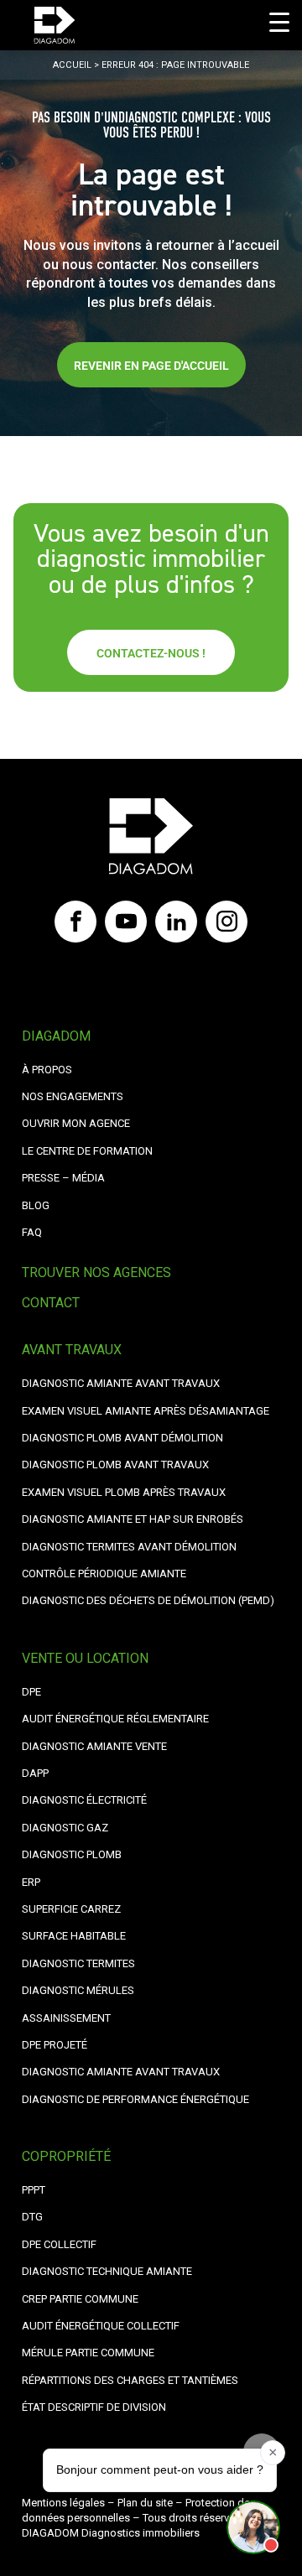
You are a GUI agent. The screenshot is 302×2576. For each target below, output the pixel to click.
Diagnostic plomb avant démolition (122, 1438)
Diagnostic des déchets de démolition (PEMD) (148, 1600)
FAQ (32, 1232)
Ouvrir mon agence (76, 1123)
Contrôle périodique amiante (104, 1574)
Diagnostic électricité (84, 1800)
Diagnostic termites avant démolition (129, 1547)
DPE (31, 1692)
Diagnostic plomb (72, 1854)
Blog (36, 1205)
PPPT (34, 2190)
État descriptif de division (94, 2407)
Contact (51, 1303)
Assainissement (66, 2018)
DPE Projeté (55, 2045)
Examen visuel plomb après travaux (124, 1492)
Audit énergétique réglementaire (115, 1719)
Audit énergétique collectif (101, 2326)
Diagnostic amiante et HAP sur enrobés (133, 1519)
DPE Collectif (59, 2244)
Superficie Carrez (71, 1909)
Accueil (72, 65)
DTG (32, 2217)
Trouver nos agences (96, 1272)
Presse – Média (63, 1178)
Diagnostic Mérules (78, 1990)
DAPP (35, 1773)
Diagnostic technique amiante (107, 2271)
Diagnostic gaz (65, 1828)
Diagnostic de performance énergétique (135, 2099)
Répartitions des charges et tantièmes (130, 2380)
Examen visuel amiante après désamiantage (146, 1411)
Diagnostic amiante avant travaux (121, 2072)
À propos (47, 1070)
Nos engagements (73, 1096)
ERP (31, 1882)
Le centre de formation (87, 1151)
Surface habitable (74, 1936)
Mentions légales (63, 2503)
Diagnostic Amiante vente (94, 1746)
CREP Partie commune (80, 2299)
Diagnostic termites (78, 1963)
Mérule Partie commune (88, 2353)
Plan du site (145, 2503)
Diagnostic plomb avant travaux (115, 1465)
